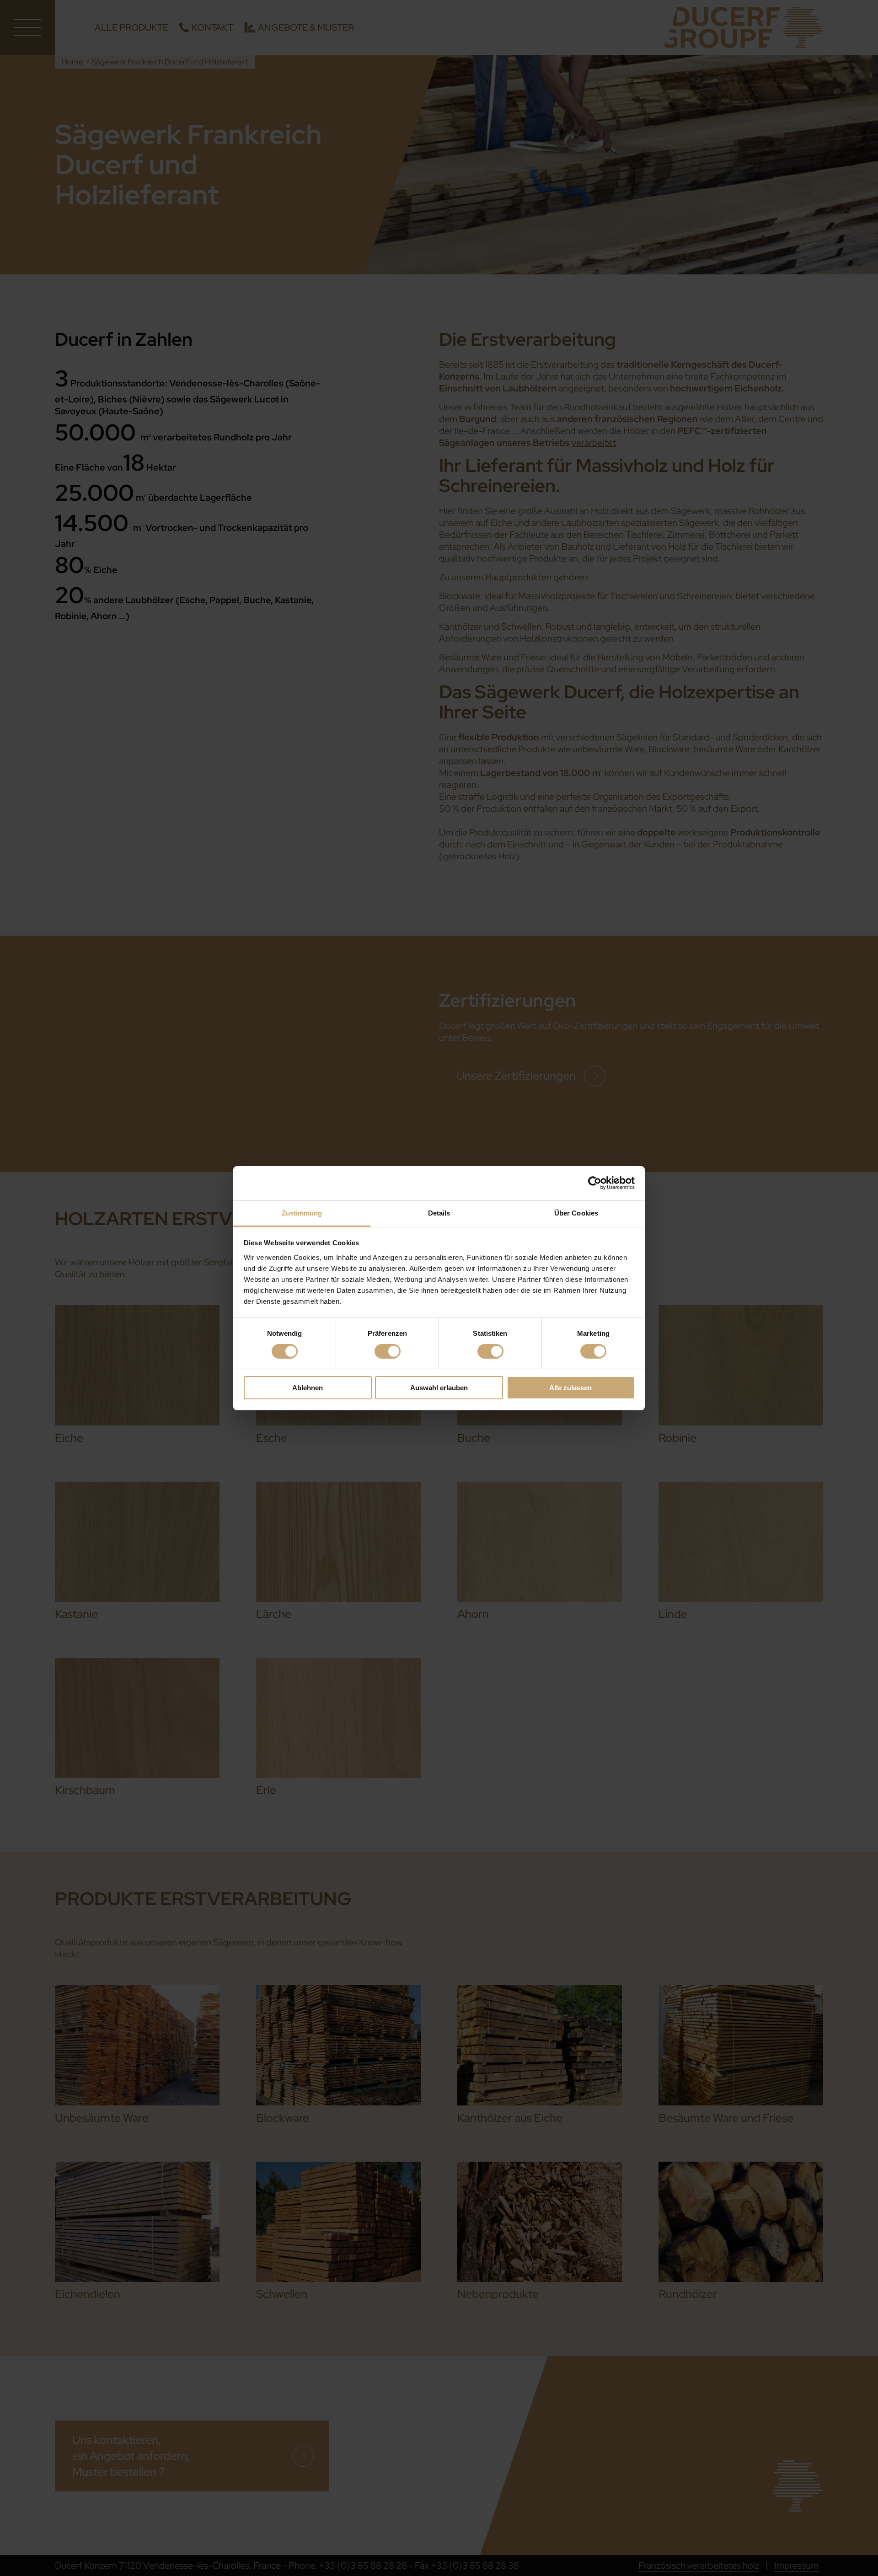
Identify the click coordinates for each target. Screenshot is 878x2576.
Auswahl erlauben (439, 1388)
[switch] (388, 1351)
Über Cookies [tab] (576, 1213)
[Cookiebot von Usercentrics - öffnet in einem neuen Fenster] (595, 1183)
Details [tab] (439, 1213)
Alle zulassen (570, 1388)
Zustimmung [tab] (302, 1213)
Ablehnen (308, 1388)
